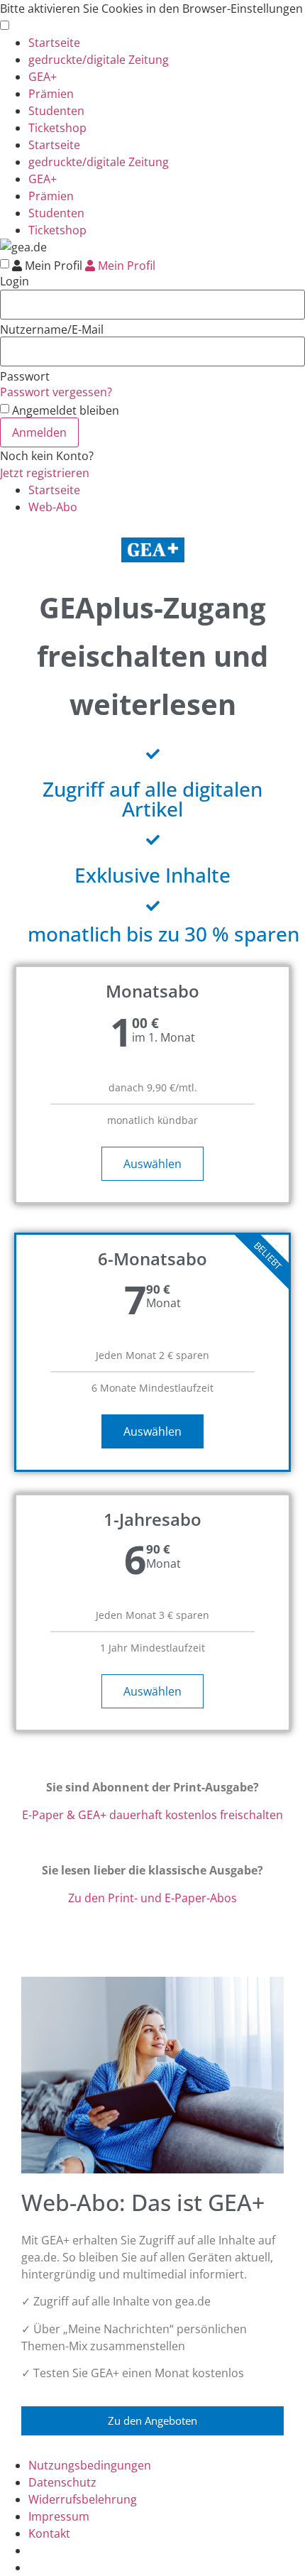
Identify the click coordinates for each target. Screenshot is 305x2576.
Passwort (25, 376)
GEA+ (43, 77)
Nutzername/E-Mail (52, 329)
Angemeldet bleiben (66, 410)
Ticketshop (57, 128)
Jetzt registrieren (45, 473)
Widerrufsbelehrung (83, 2499)
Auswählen (152, 1164)
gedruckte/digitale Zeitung (99, 60)
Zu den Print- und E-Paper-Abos (152, 1898)
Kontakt (49, 2533)
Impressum (59, 2516)
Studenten (56, 111)
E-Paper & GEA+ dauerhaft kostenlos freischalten (152, 1815)
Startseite (54, 43)
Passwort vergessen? (56, 392)
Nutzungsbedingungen (90, 2465)
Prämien (51, 94)
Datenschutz (62, 2482)
